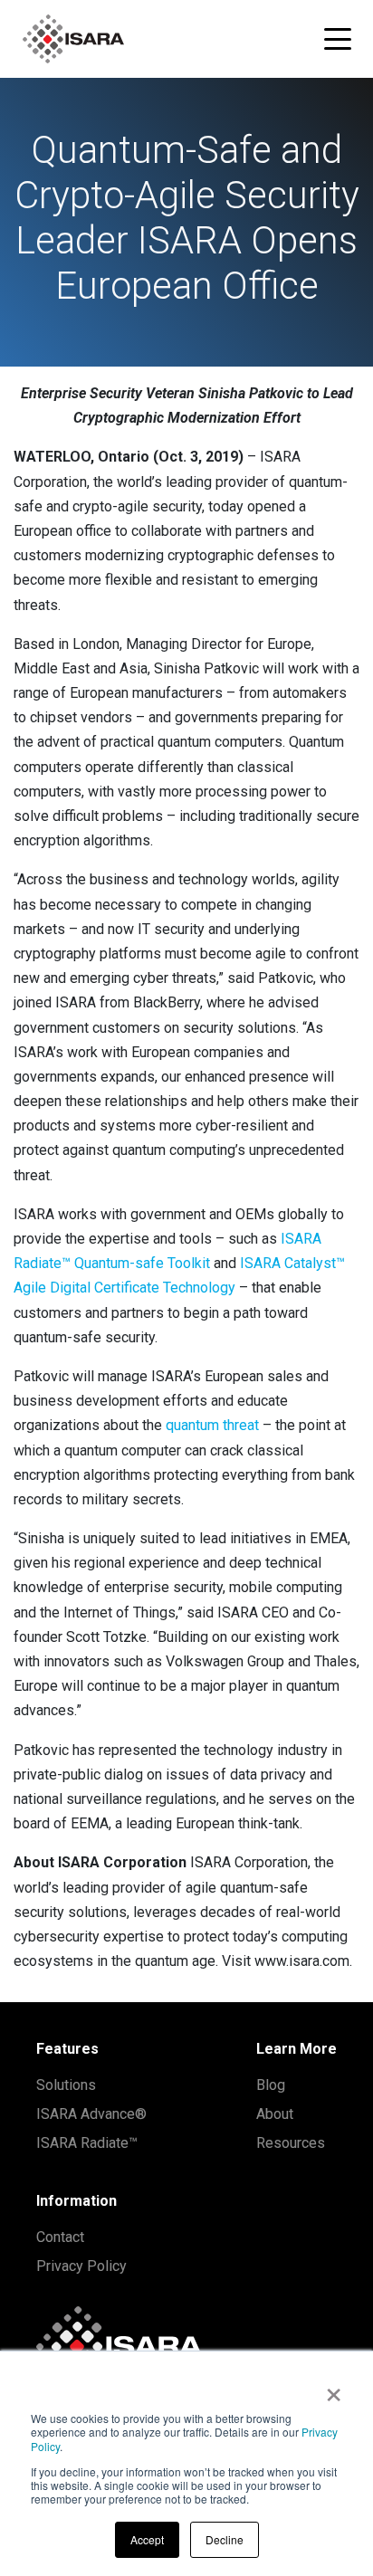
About (275, 2114)
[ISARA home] (73, 39)
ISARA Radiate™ (87, 2143)
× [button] (334, 2389)
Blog (271, 2085)
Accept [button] (147, 2539)
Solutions (66, 2085)
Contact (60, 2237)
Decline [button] (225, 2539)
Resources (291, 2143)
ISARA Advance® (91, 2114)
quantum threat (212, 1425)
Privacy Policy (81, 2266)
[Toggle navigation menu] (338, 39)
